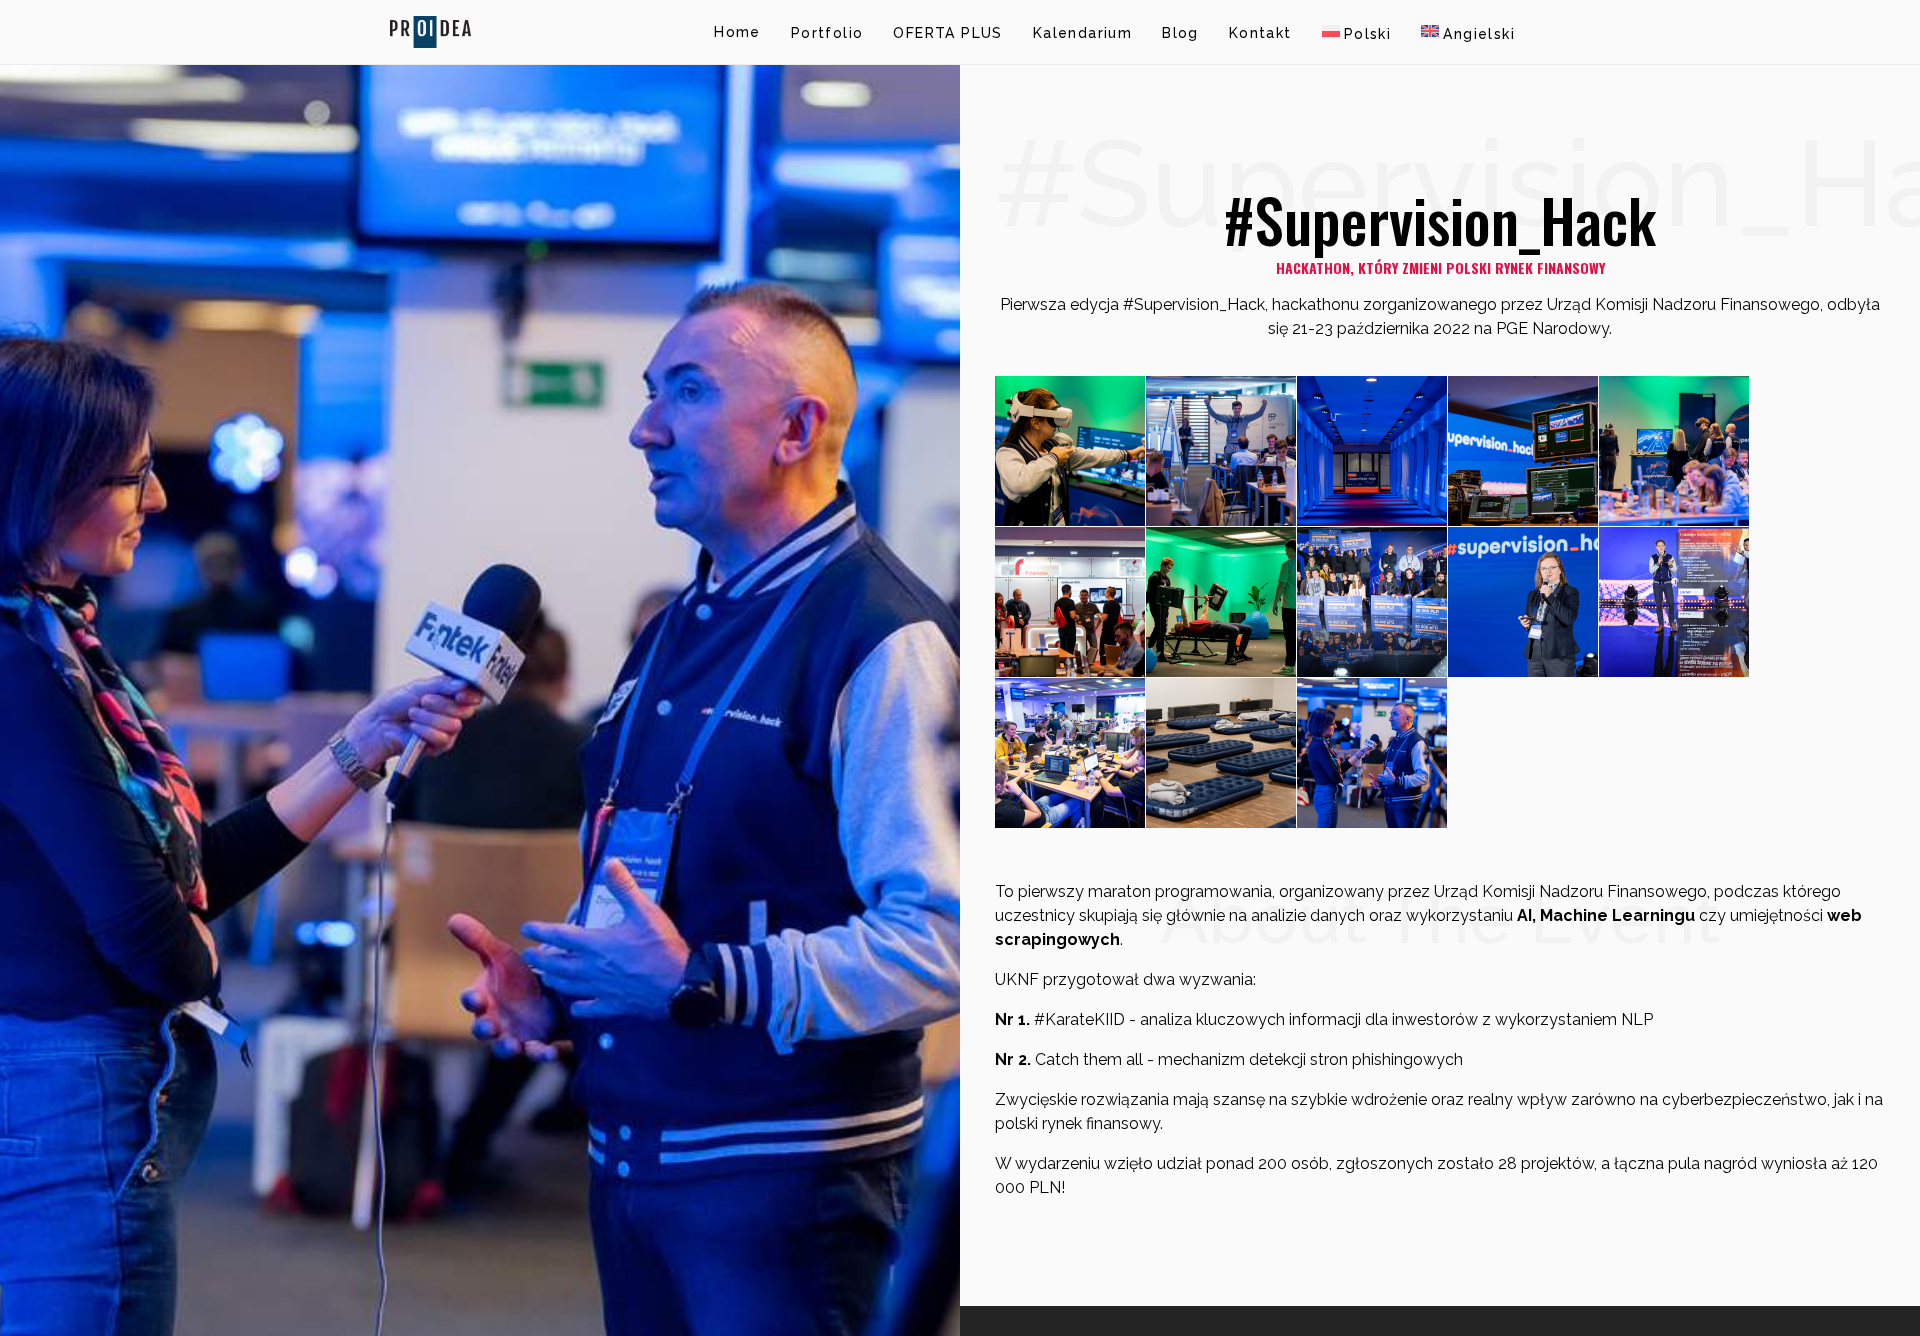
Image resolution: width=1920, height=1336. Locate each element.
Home (737, 32)
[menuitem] (1357, 32)
